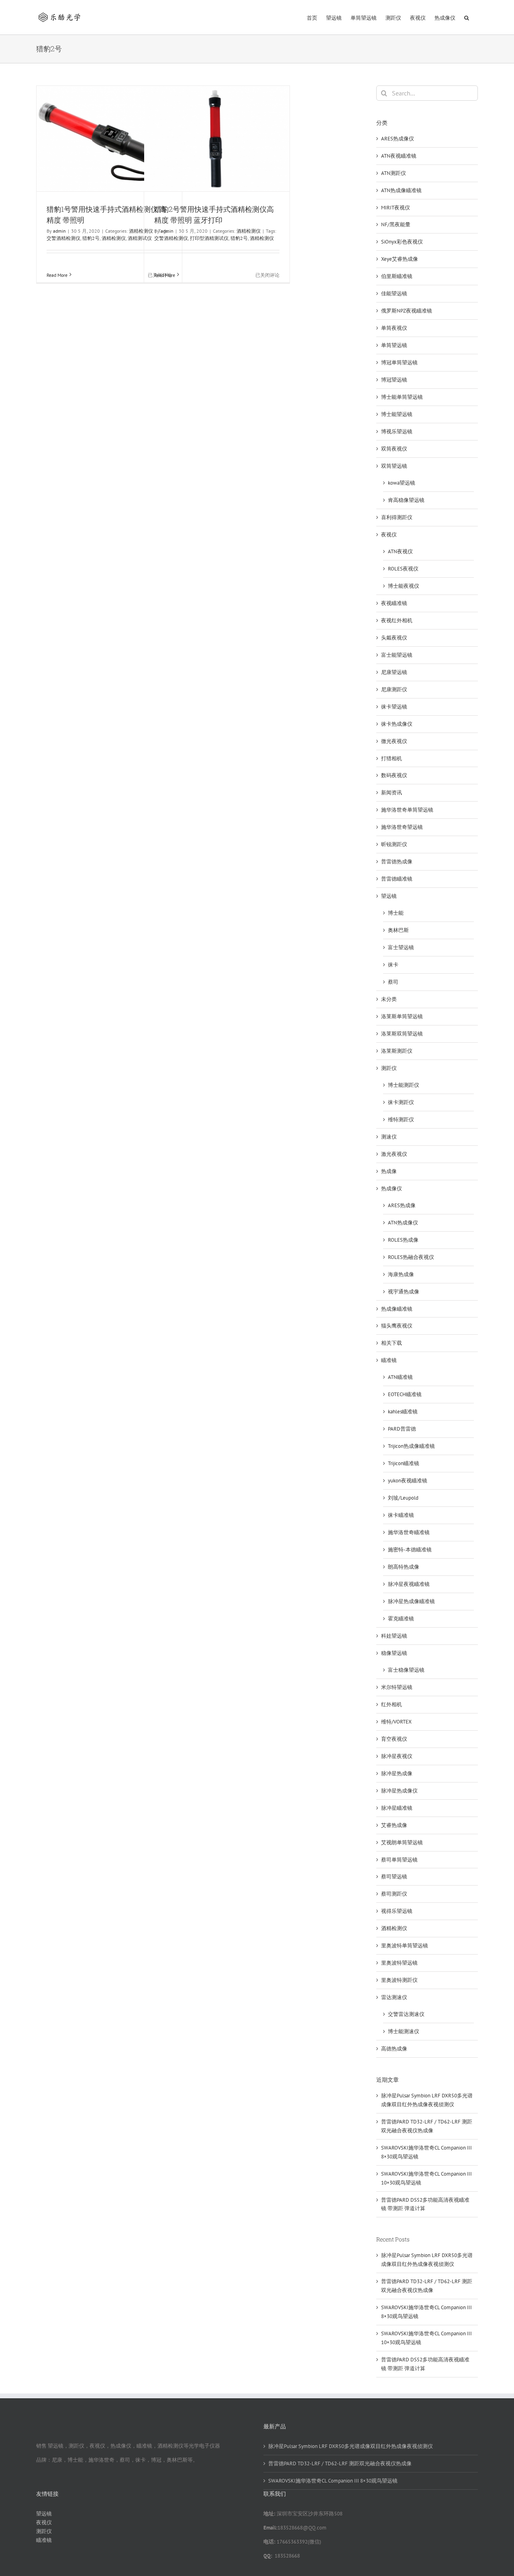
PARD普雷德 (402, 1429)
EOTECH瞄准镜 (405, 1394)
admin (59, 231)
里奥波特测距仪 (399, 1980)
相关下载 (392, 1343)
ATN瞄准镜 (400, 1377)
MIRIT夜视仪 (396, 208)
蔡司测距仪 (394, 1894)
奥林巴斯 (398, 930)
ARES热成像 (402, 1205)
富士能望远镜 (397, 655)
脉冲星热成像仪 (399, 1791)
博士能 (396, 913)
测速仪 (389, 1137)
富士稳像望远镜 (406, 1670)
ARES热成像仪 (398, 139)
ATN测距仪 (394, 173)
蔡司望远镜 (394, 1877)
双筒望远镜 (394, 466)
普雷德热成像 (397, 862)
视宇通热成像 (404, 1292)
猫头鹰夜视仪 (397, 1326)
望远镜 (389, 896)
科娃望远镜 (394, 1636)
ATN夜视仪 (400, 551)
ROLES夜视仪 (403, 569)
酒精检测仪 (114, 238)
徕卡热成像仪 (397, 724)
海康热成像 (401, 1274)
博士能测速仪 (404, 2031)
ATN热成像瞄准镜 (401, 190)
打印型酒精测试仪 (209, 238)
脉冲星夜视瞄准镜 (409, 1584)
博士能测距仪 (404, 1085)
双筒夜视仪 (394, 449)
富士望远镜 (401, 947)
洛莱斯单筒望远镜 (402, 1016)
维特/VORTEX (396, 1722)
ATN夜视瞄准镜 (399, 156)
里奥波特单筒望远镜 (405, 1946)
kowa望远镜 (402, 483)
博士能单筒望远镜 (402, 397)
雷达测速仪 (394, 1997)
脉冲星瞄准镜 (397, 1808)
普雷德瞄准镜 (397, 879)
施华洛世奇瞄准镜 (409, 1532)
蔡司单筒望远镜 (399, 1860)
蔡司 (393, 982)
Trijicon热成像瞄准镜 (411, 1446)
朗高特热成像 (404, 1567)
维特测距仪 (401, 1120)
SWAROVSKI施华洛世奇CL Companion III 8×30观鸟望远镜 (333, 2481)
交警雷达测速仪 (406, 2014)
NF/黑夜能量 (396, 224)
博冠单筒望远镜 (399, 362)
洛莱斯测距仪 (397, 1051)
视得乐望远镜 (397, 1911)
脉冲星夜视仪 (397, 1756)
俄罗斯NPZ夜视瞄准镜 (407, 311)
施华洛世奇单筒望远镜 (407, 810)
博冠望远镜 (394, 380)
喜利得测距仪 (397, 517)
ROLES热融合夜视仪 (411, 1257)
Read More (57, 275)
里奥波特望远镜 (399, 1963)
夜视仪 (389, 535)
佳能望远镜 (394, 293)
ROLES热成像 (403, 1240)
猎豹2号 (91, 238)
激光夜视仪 (394, 1154)
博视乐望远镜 (397, 431)
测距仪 (389, 1068)
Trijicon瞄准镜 (404, 1463)
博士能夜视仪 (404, 586)
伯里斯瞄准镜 (397, 276)
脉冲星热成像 (397, 1773)
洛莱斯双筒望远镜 (402, 1034)
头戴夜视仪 (394, 638)
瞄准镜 (389, 1360)
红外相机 (392, 1704)
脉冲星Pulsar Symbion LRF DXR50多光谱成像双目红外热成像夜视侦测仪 (351, 2446)
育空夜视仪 (394, 1739)
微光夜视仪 (394, 741)
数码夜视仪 (394, 775)
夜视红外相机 (397, 620)
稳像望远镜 (394, 1653)
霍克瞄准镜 (401, 1619)
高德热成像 (394, 2049)
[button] (467, 17)
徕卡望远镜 (394, 707)
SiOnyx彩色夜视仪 (402, 242)
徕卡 (393, 965)
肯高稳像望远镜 (406, 500)
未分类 (389, 999)
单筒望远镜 (394, 345)
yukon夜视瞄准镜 (408, 1481)
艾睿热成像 (394, 1825)
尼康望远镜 (394, 672)
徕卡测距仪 (401, 1102)
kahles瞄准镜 (403, 1412)
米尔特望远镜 (397, 1687)
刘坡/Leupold (403, 1498)
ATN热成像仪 (403, 1223)
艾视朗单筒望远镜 (402, 1842)
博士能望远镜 (397, 414)
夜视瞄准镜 (394, 603)
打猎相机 (392, 758)
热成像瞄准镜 (397, 1309)
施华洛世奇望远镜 (402, 827)
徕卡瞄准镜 (401, 1515)
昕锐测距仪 (394, 844)
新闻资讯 (392, 793)
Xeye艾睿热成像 (400, 259)
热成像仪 (392, 1189)
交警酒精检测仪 (63, 238)
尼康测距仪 (394, 689)
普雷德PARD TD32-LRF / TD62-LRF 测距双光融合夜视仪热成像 (340, 2463)
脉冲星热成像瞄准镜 (411, 1601)
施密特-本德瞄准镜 (410, 1550)
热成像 (389, 1171)
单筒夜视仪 (394, 328)
